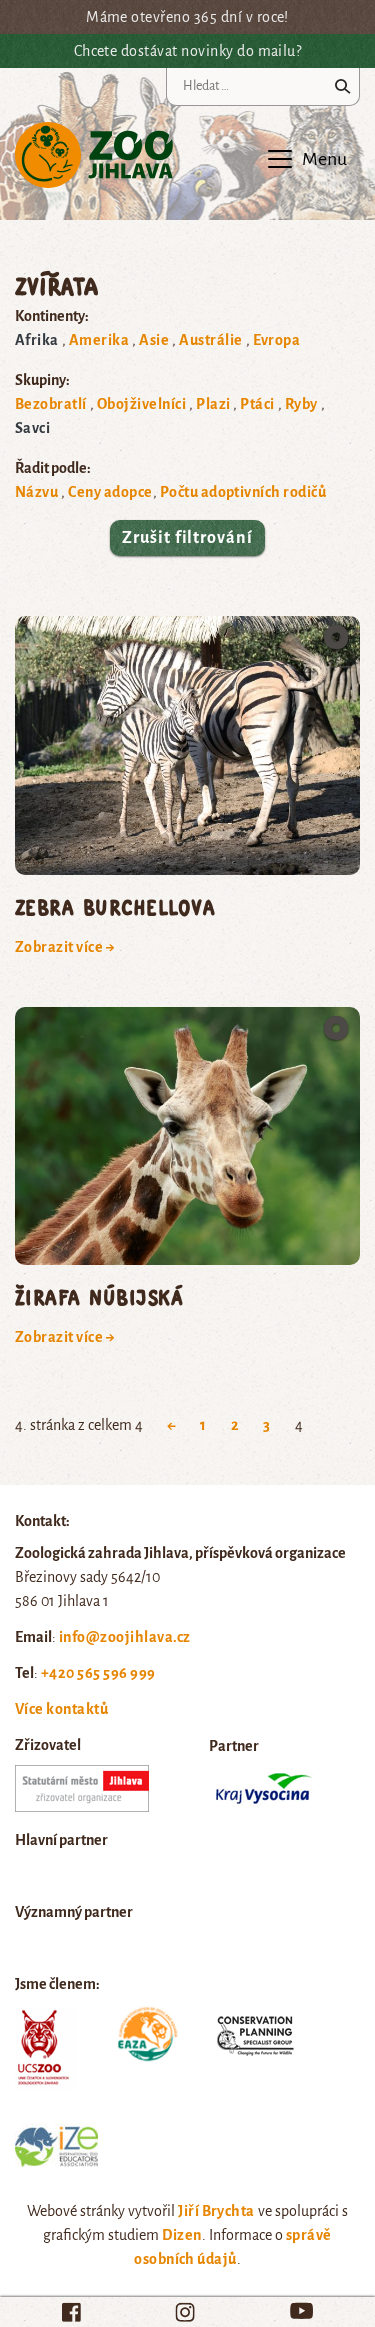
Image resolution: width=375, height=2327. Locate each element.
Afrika (37, 340)
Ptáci (257, 404)
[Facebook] (71, 2312)
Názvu (36, 492)
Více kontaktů (61, 1709)
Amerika (99, 340)
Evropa (277, 340)
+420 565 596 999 (98, 1673)
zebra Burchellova (115, 906)
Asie (154, 340)
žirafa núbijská (99, 1296)
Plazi (213, 404)
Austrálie (210, 340)
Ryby (301, 404)
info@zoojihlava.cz (125, 1637)
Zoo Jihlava (94, 155)
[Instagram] (185, 2312)
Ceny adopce (110, 492)
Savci (32, 428)
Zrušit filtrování (187, 538)
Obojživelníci (141, 404)
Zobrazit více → (65, 947)
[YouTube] (301, 2310)
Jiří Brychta (216, 2211)
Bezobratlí (51, 404)
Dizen (181, 2235)
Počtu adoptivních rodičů (243, 492)
